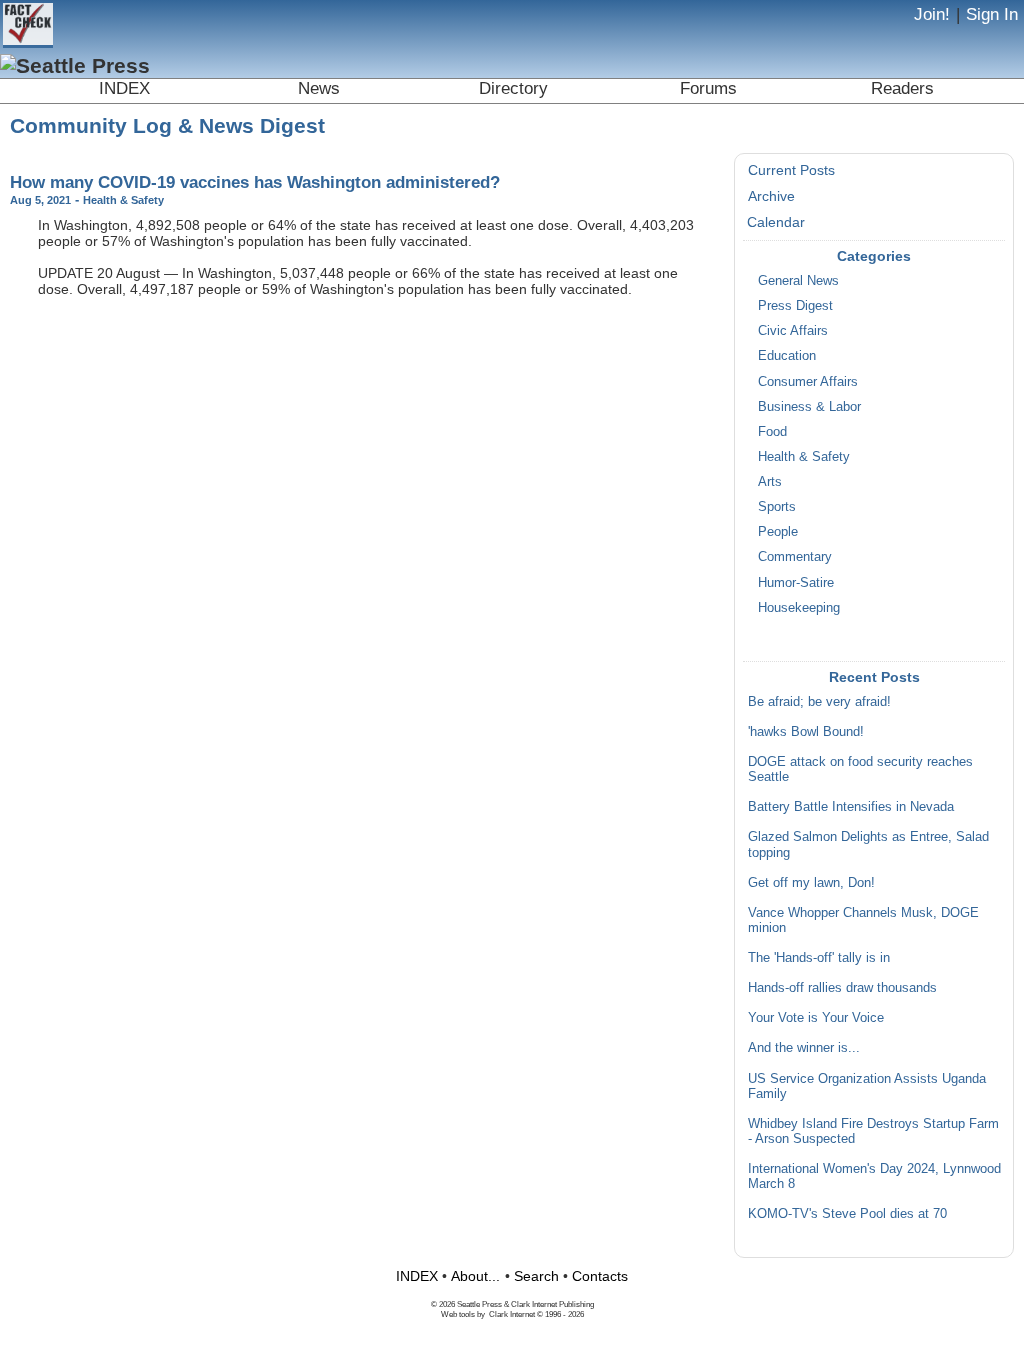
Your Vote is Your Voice (816, 1018)
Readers (902, 88)
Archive (771, 196)
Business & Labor (809, 407)
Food (772, 432)
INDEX (124, 88)
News (319, 88)
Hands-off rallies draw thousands (842, 988)
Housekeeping (799, 608)
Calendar (776, 222)
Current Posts (791, 170)
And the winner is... (804, 1048)
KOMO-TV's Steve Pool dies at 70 (847, 1214)
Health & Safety (804, 457)
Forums (708, 88)
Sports (777, 507)
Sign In (992, 14)
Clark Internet (512, 1314)
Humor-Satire (796, 583)
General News (798, 281)
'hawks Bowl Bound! (806, 732)
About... (475, 1276)
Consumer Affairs (808, 382)
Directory (513, 88)
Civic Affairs (793, 331)
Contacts (600, 1276)
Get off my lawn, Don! (811, 883)
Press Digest (795, 306)
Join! (932, 14)
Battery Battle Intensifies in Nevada (851, 807)
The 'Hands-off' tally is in (819, 958)
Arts (770, 482)
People (778, 532)
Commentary (795, 557)
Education (787, 356)
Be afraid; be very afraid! (819, 702)
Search (536, 1276)
